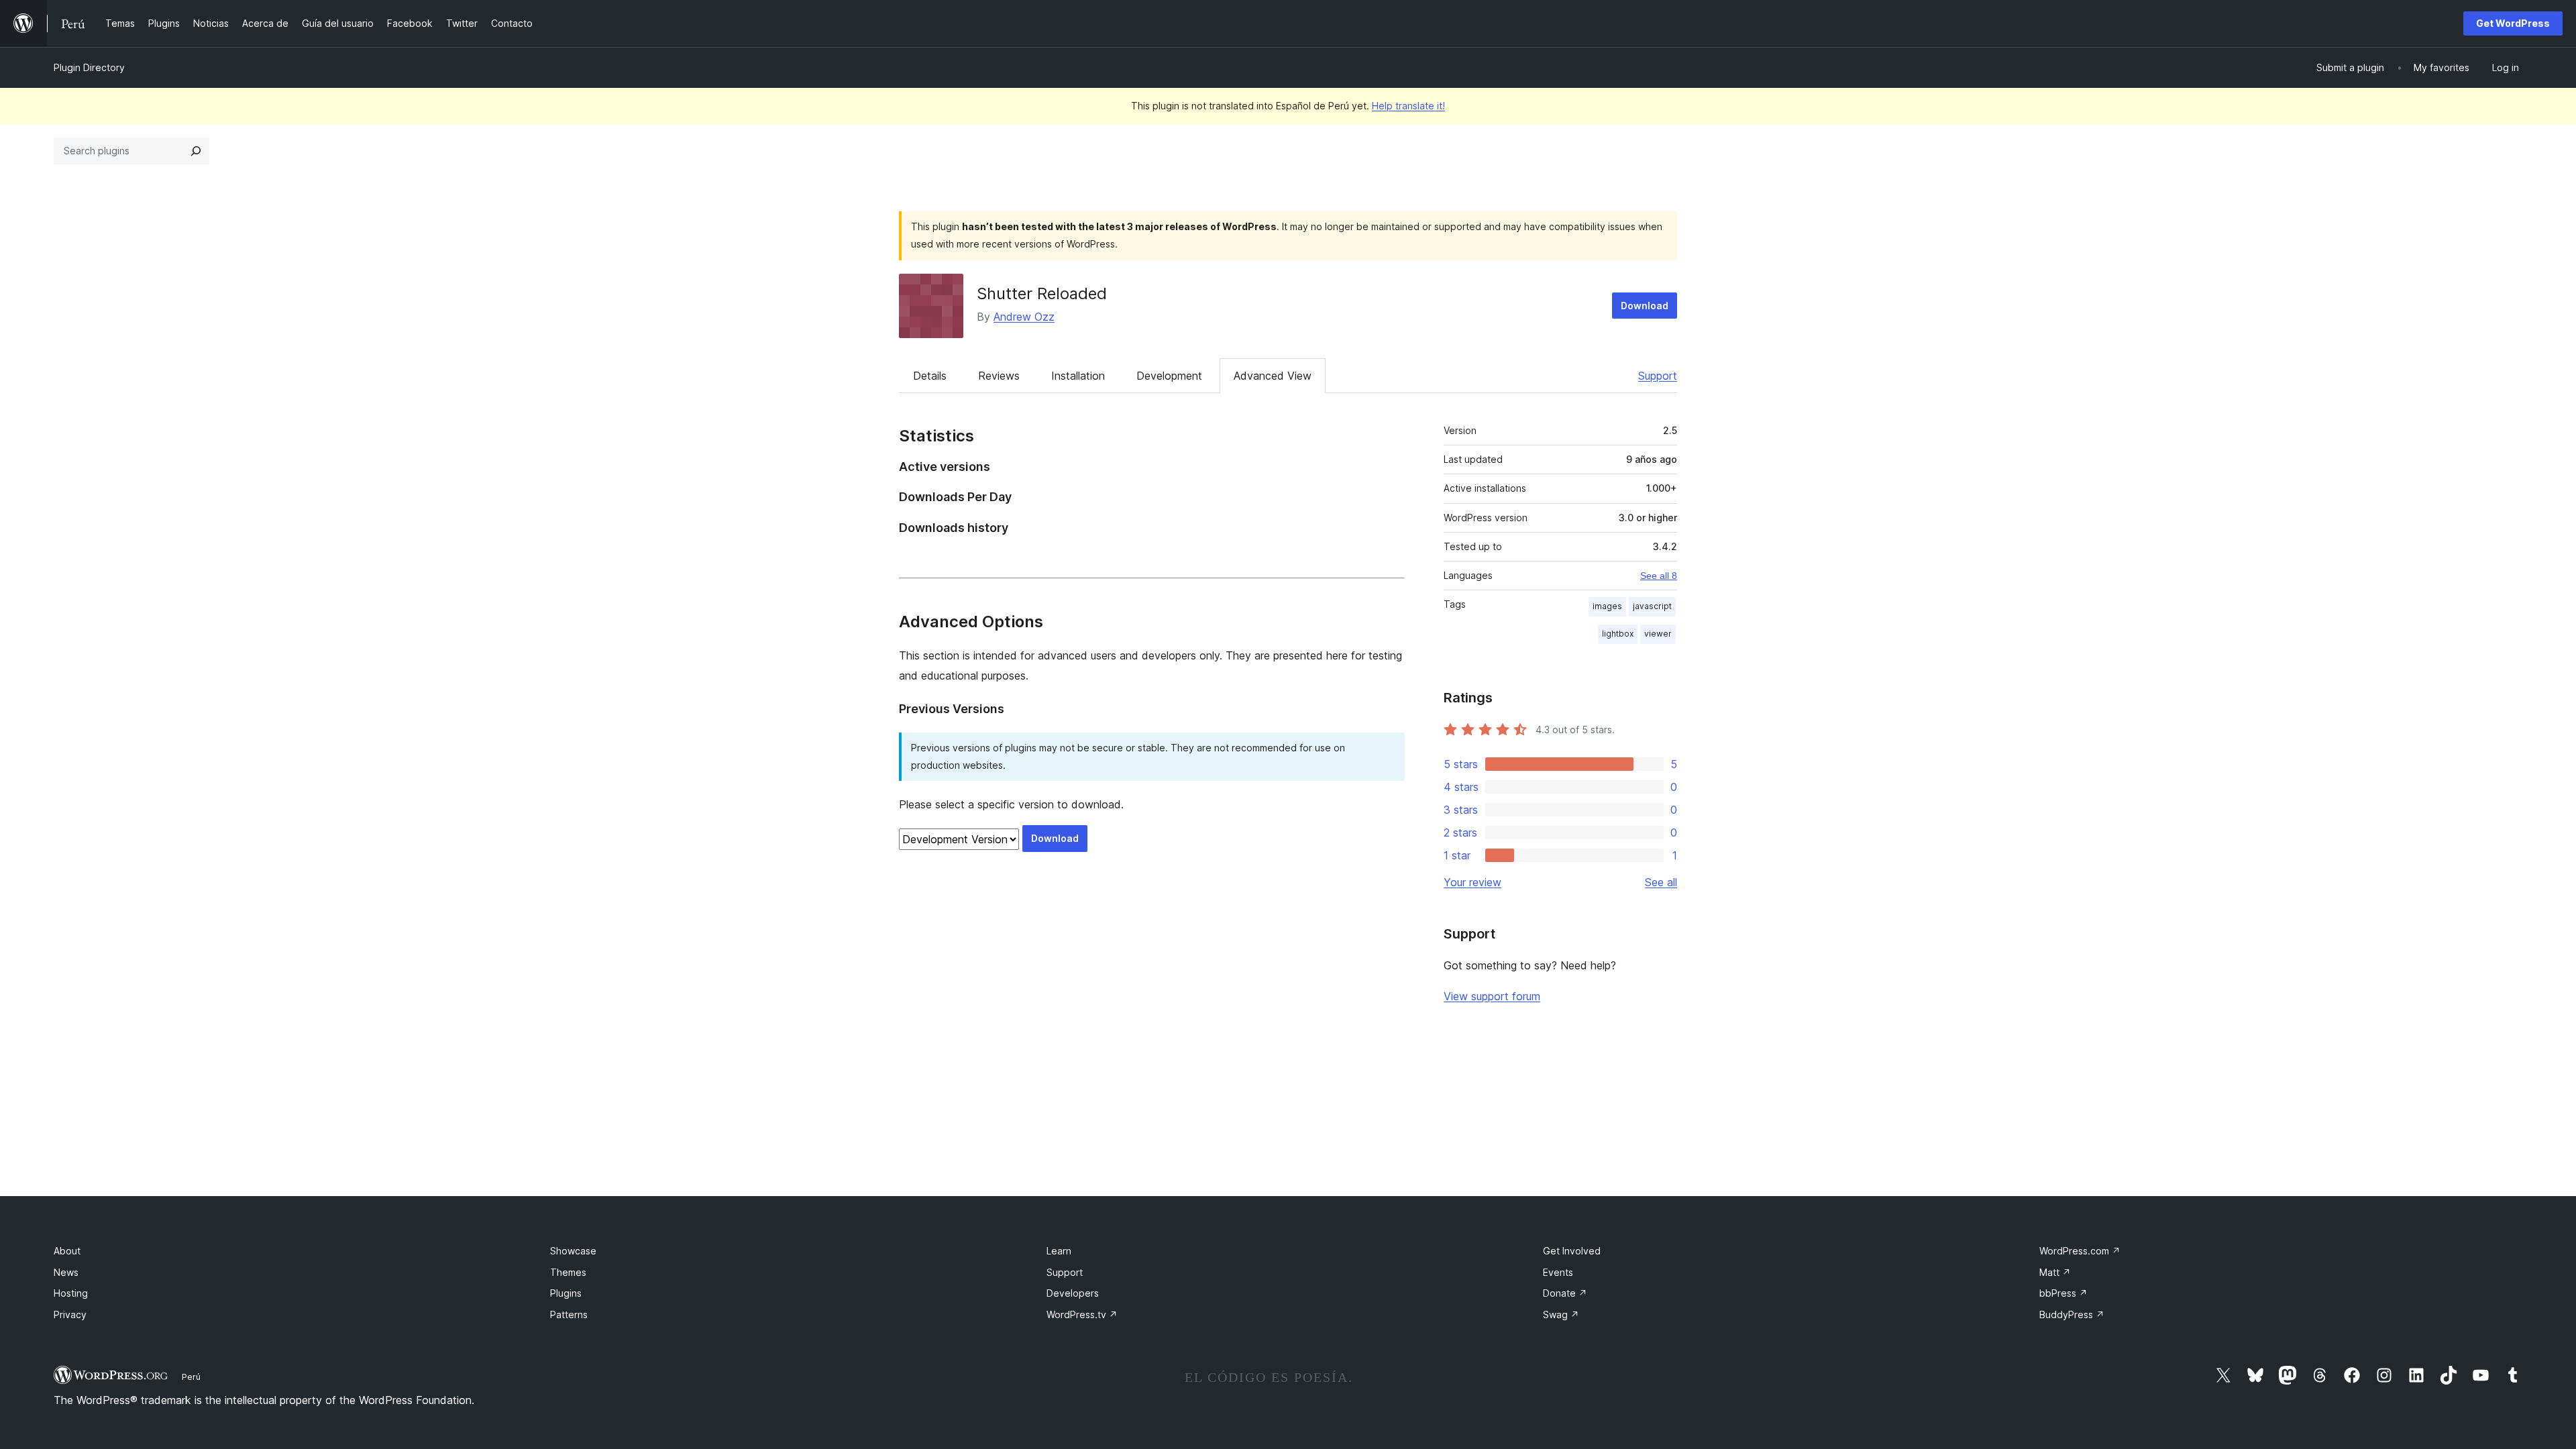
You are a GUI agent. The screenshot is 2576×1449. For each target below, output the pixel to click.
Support (1658, 376)
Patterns (569, 1314)
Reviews (999, 376)
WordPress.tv (1082, 1314)
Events (1558, 1272)
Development (1169, 376)
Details (930, 376)
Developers (1073, 1293)
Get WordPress (2513, 23)
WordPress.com (2080, 1251)
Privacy (70, 1314)
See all (1661, 882)
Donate (1565, 1293)
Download (1645, 306)
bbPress (2063, 1293)
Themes (568, 1272)
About (67, 1251)
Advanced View (1273, 376)
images (1607, 606)
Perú (191, 1377)
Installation (1078, 376)
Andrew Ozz (1024, 317)
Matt (2055, 1272)
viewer (1658, 634)
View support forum (1492, 996)
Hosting (71, 1293)
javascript (1652, 606)
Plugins (566, 1293)
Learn (1059, 1251)
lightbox (1618, 634)
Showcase (573, 1251)
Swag (1561, 1314)
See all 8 (1659, 576)
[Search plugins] (196, 151)
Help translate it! (1408, 106)
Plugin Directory (89, 67)
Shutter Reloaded (1042, 293)
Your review (1472, 882)
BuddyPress (2072, 1314)
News (66, 1272)
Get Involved (1572, 1251)
